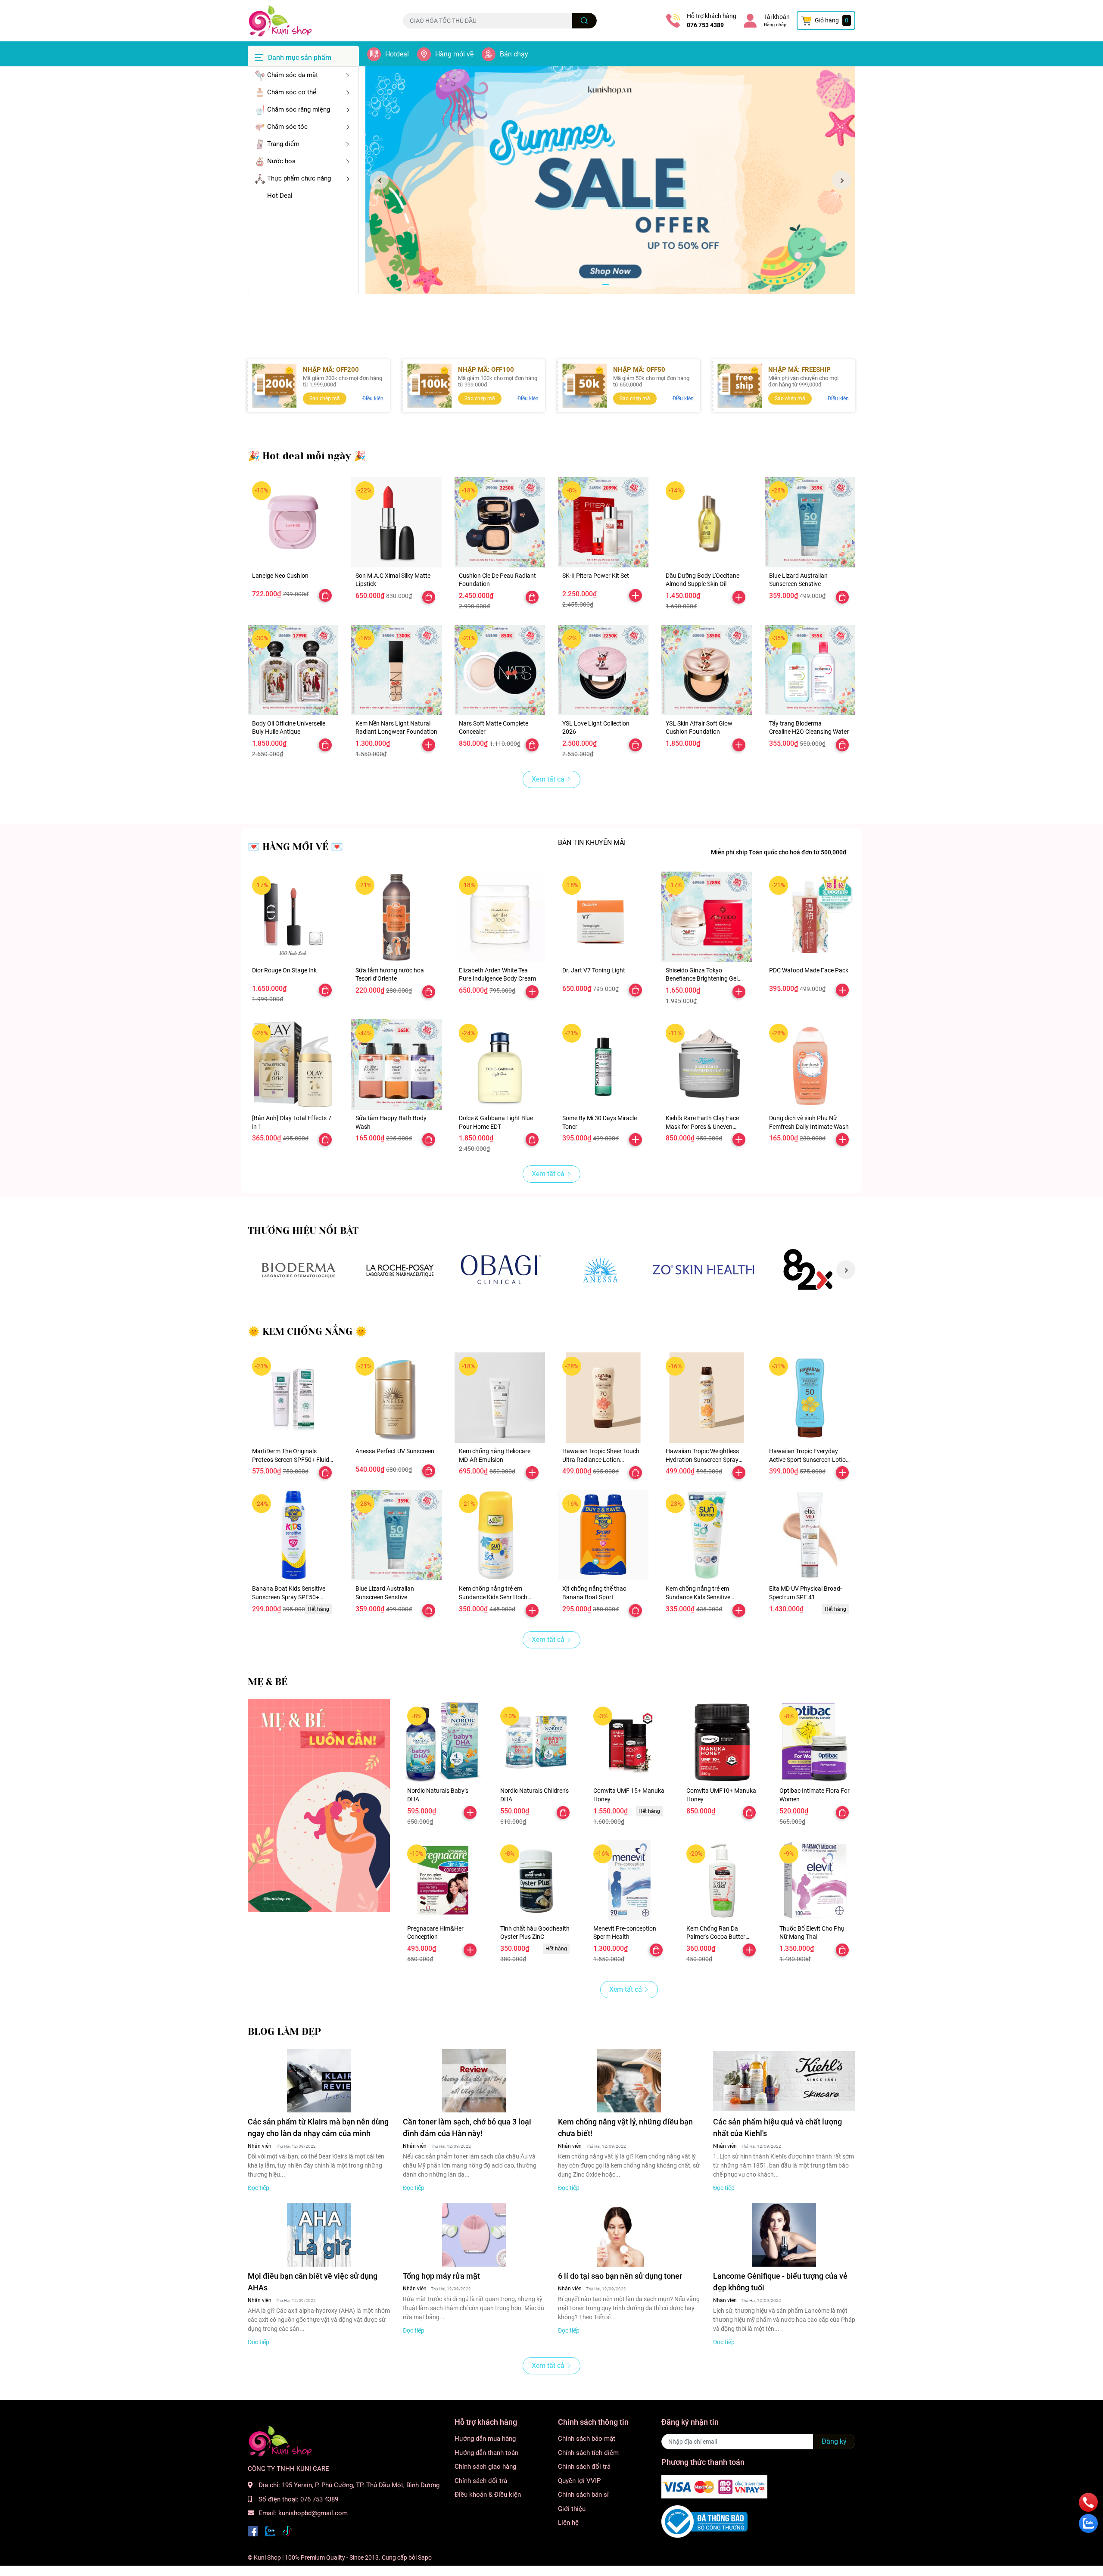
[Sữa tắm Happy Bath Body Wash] (396, 1065)
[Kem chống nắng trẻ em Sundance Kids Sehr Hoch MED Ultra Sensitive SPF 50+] (500, 1535)
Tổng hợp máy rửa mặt (441, 2276)
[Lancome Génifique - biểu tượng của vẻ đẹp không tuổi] (784, 2235)
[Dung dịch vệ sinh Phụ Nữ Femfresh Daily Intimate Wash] (810, 1065)
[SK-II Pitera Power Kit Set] (603, 522)
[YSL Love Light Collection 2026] (603, 670)
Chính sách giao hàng (485, 2467)
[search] (584, 21)
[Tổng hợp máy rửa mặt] (474, 2235)
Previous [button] (379, 180)
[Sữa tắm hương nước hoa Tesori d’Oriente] (396, 917)
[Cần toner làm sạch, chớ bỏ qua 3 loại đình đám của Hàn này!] (474, 2081)
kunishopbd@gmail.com (313, 2513)
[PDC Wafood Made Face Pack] (810, 917)
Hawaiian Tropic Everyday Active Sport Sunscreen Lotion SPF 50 (809, 1459)
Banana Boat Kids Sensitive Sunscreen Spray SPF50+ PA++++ (289, 1597)
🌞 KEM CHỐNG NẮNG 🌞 (307, 1332)
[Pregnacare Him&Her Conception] (443, 1880)
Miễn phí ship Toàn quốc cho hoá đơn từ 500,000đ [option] (779, 852)
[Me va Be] (319, 1805)
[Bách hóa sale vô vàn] (400, 1270)
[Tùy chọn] (325, 595)
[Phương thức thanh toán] (714, 2486)
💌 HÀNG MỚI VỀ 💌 (295, 847)
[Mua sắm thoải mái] (501, 1270)
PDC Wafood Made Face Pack (809, 970)
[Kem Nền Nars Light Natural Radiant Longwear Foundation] (396, 670)
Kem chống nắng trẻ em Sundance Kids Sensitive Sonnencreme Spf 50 (698, 1597)
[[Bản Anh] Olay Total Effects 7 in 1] (293, 1065)
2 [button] (615, 284)
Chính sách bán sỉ (583, 2495)
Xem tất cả (548, 779)
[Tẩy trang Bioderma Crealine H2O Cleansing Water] (810, 670)
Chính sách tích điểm (588, 2453)
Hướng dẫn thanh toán (486, 2453)
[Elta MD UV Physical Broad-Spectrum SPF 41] (810, 1535)
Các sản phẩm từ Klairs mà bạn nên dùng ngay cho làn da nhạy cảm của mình (318, 2127)
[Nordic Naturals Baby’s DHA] (443, 1742)
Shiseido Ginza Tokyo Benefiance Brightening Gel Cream (702, 979)
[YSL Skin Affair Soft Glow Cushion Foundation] (707, 670)
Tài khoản (777, 17)
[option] (610, 180)
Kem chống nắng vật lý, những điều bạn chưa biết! (625, 2127)
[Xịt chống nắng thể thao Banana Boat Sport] (603, 1535)
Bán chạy (514, 54)
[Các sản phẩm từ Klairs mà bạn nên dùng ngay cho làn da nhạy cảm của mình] (319, 2081)
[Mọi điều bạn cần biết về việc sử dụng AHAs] (319, 2235)
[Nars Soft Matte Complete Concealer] (500, 670)
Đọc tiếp (259, 2188)
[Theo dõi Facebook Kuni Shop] (253, 2531)
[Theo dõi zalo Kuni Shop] (270, 2531)
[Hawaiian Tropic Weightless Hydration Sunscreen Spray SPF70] (707, 1398)
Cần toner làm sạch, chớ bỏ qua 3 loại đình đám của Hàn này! (467, 2127)
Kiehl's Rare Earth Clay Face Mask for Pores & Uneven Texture (702, 1126)
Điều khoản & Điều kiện (488, 2495)
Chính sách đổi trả (481, 2481)
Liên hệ (568, 2523)
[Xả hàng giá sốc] (298, 1270)
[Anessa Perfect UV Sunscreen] (396, 1398)
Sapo (425, 2557)
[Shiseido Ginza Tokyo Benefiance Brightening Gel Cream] (707, 917)
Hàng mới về (454, 54)
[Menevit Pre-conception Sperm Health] (629, 1880)
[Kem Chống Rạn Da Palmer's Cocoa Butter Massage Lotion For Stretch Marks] (722, 1880)
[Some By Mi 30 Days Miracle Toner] (603, 1065)
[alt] (602, 1270)
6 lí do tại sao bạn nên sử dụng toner (620, 2276)
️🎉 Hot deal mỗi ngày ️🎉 (307, 456)
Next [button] (841, 180)
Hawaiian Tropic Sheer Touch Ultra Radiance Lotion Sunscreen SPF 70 (601, 1459)
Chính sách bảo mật (587, 2439)
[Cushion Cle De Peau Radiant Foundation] (500, 522)
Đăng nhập (775, 25)
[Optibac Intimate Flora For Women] (815, 1742)
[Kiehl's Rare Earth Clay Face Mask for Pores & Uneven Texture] (707, 1065)
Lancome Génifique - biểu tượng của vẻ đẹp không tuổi (780, 2282)
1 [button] (606, 284)
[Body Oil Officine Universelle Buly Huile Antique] (293, 670)
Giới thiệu (572, 2509)
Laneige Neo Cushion (280, 576)
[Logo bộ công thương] (704, 2521)
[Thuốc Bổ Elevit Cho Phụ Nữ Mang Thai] (815, 1880)
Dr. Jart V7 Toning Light (594, 970)
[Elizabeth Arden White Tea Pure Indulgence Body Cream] (500, 917)
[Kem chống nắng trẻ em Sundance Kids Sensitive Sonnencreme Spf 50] (707, 1535)
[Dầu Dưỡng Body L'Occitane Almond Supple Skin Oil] (707, 522)
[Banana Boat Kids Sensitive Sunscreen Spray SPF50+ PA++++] (293, 1535)
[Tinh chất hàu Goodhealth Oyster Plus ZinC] (536, 1880)
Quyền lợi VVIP (579, 2481)
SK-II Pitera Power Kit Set (596, 576)
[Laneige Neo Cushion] (293, 522)
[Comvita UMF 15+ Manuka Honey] (629, 1742)
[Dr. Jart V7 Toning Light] (603, 917)
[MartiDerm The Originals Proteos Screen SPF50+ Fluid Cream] (293, 1398)
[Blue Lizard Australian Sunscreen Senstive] (810, 522)
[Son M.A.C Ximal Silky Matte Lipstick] (396, 522)
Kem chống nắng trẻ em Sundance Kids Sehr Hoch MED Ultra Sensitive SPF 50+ (497, 1597)
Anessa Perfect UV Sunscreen (395, 1451)
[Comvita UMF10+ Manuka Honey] (722, 1742)
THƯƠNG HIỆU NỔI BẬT (303, 1231)
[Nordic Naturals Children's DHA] (536, 1742)
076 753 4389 (705, 25)
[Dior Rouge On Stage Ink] (293, 917)
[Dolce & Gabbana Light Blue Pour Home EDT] (500, 1065)
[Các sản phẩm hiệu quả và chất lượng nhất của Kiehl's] (784, 2081)
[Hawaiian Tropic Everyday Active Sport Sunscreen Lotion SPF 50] (810, 1398)
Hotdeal (397, 54)
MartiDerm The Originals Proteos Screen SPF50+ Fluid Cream (291, 1459)
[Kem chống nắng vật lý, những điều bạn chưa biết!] (629, 2081)
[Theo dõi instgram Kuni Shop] (287, 2531)
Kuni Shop (267, 2557)
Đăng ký (834, 2441)
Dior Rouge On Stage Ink (284, 970)
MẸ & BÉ (268, 1682)
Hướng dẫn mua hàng (485, 2439)
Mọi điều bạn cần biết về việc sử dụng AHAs (313, 2282)
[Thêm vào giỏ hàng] (636, 595)
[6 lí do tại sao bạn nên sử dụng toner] (629, 2235)
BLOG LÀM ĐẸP (284, 2032)
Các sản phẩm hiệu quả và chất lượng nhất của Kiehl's (777, 2127)
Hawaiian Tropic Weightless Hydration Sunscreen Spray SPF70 (702, 1459)
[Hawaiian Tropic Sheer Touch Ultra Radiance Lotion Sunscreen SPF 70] (603, 1398)
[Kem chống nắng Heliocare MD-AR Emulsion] (500, 1398)
